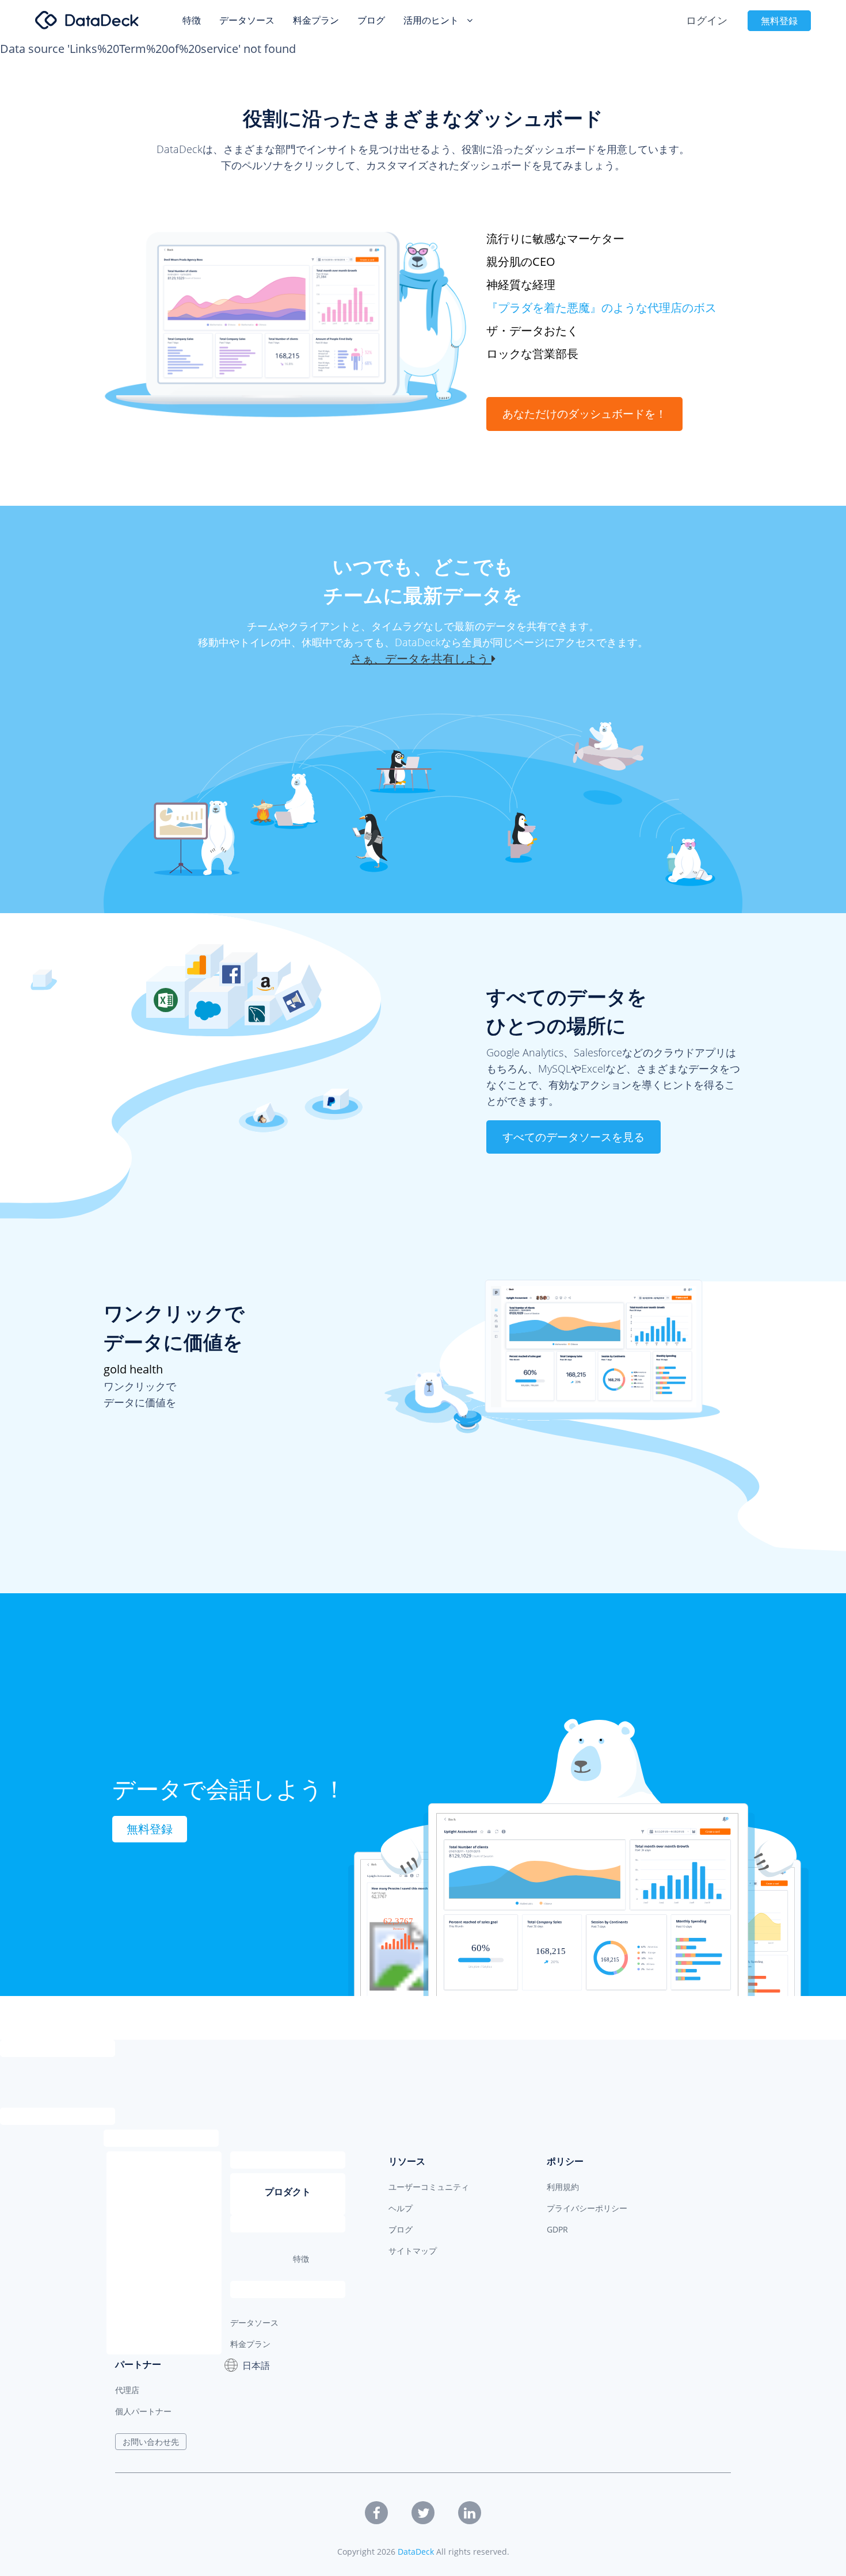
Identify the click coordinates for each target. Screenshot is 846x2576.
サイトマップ (413, 2251)
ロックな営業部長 (532, 354)
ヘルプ (401, 2208)
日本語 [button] (256, 2365)
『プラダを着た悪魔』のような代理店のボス (601, 308)
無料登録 (779, 21)
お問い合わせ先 (151, 2442)
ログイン (707, 20)
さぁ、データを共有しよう (421, 659)
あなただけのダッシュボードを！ (584, 414)
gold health (133, 1369)
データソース (247, 20)
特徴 (192, 20)
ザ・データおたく (532, 331)
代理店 (127, 2390)
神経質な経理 (521, 285)
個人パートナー (143, 2411)
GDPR (557, 2229)
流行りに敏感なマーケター (555, 238)
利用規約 (563, 2187)
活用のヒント (432, 20)
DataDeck (416, 2552)
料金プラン (316, 20)
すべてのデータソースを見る (573, 1137)
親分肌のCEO (521, 262)
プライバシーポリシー (587, 2208)
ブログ (371, 20)
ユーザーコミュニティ (429, 2187)
